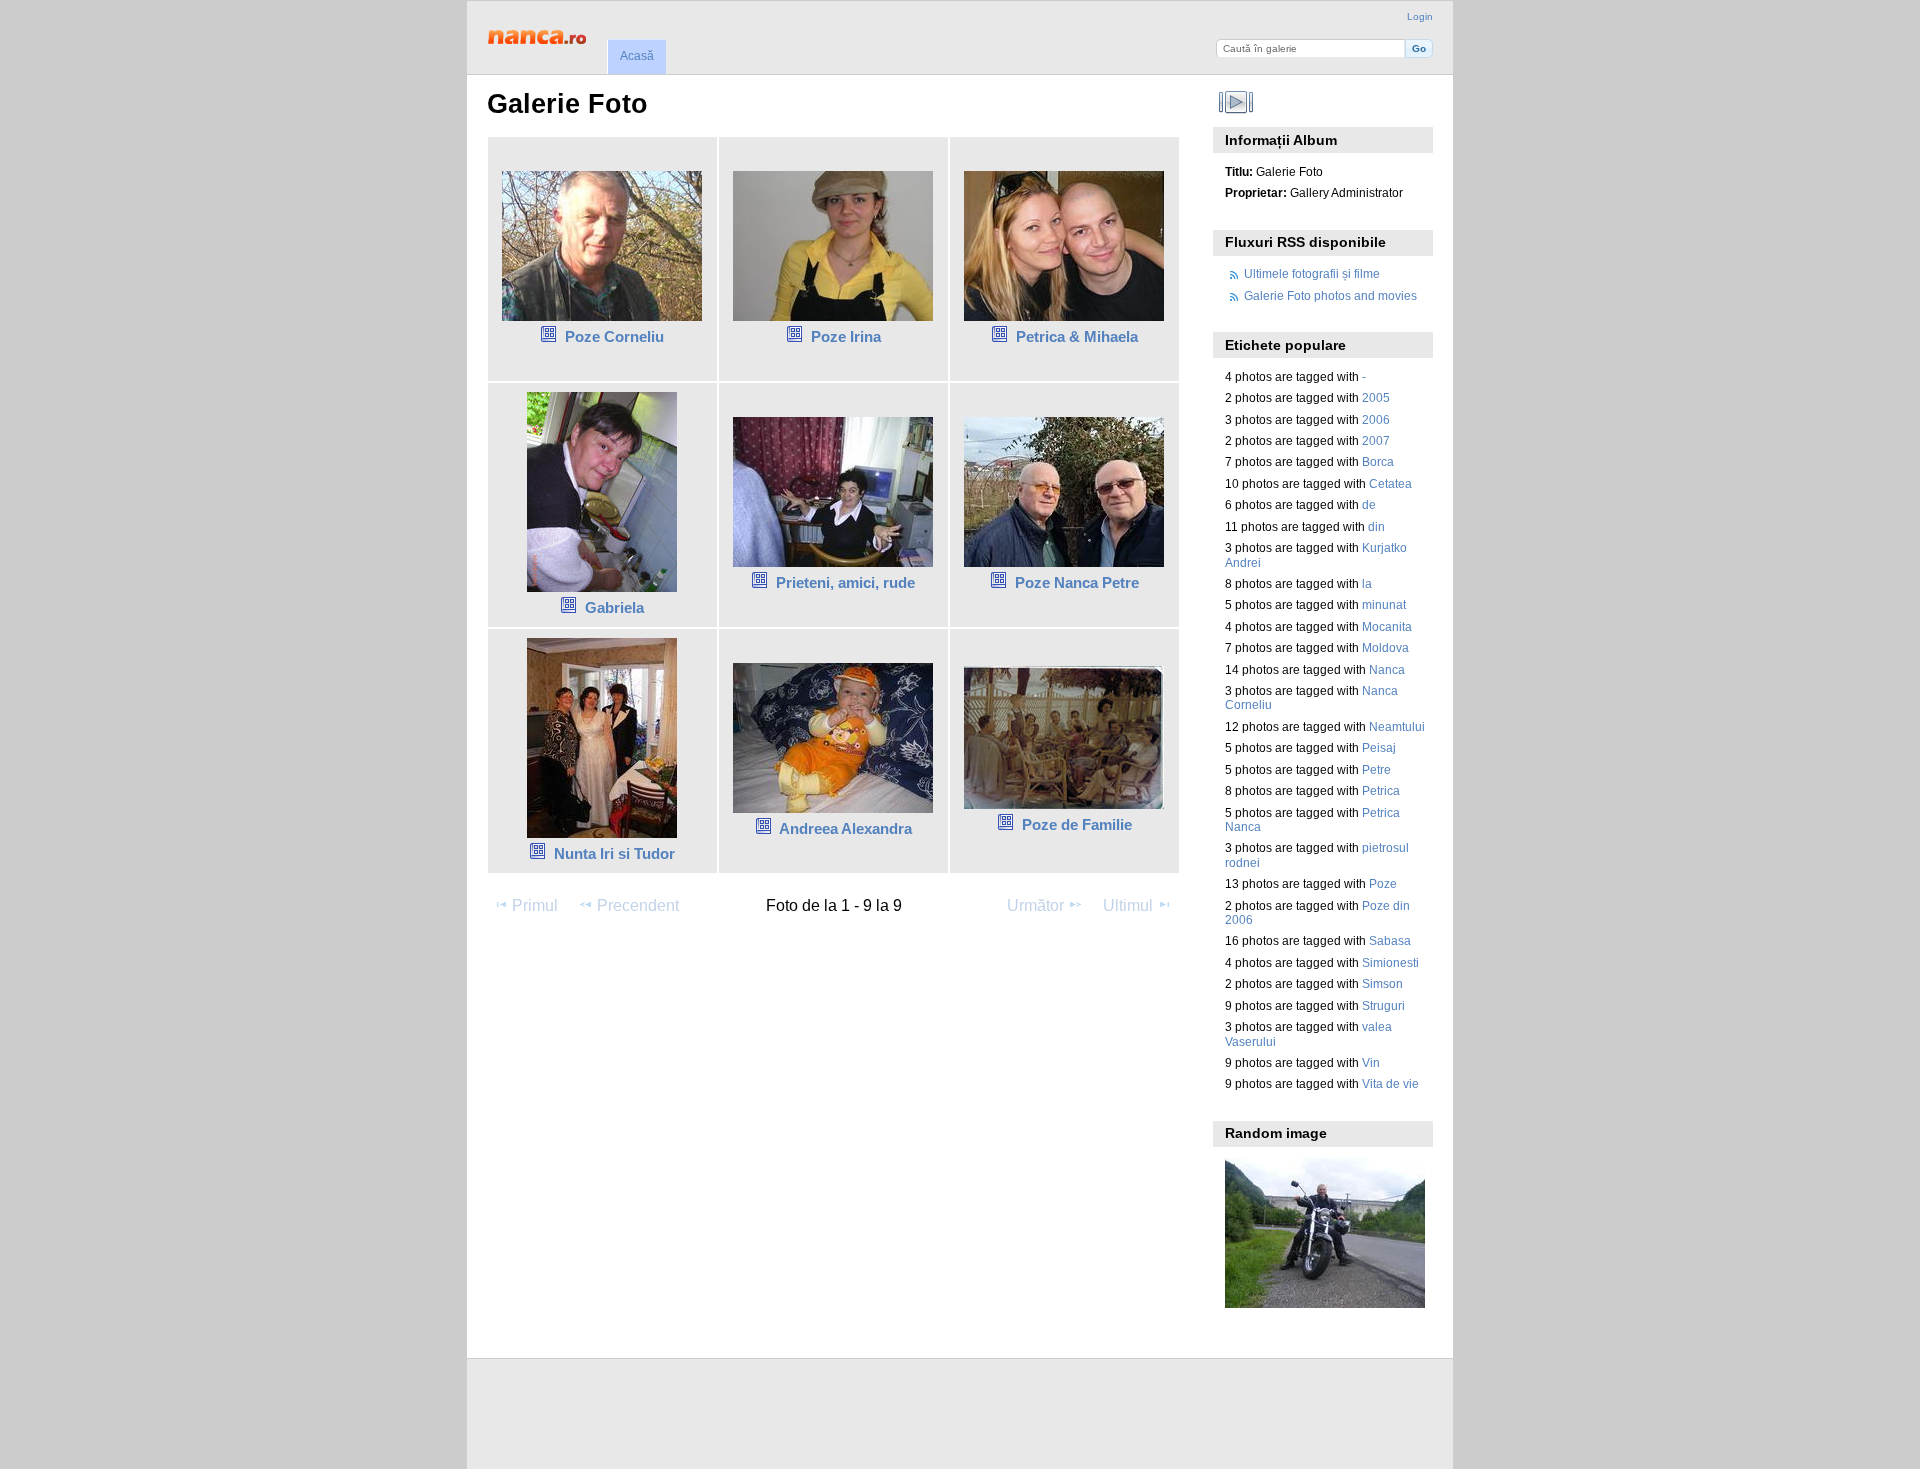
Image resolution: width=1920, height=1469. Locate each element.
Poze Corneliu (614, 336)
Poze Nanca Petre (1077, 582)
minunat (1384, 604)
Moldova (1385, 647)
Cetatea (1390, 483)
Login (1420, 16)
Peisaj (1379, 747)
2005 (1376, 397)
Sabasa (1390, 940)
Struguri (1383, 1005)
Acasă (637, 56)
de (1369, 504)
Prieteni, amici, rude (845, 582)
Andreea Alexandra (845, 828)
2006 (1376, 419)
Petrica (1381, 790)
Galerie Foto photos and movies (1330, 295)
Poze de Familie (1077, 824)
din (1376, 526)
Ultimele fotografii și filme (1312, 273)
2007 (1376, 440)
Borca (1378, 461)
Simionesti (1390, 962)
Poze (1383, 883)
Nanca (1387, 669)
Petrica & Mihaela (1077, 336)
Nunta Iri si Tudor (614, 853)
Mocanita (1387, 626)
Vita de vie (1390, 1083)
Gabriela (614, 607)
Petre (1376, 769)
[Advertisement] (851, 985)
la (1367, 583)
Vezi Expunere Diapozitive (1235, 102)
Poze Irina (846, 336)
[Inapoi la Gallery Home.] (540, 35)
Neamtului (1397, 726)
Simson (1382, 983)
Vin (1371, 1062)
